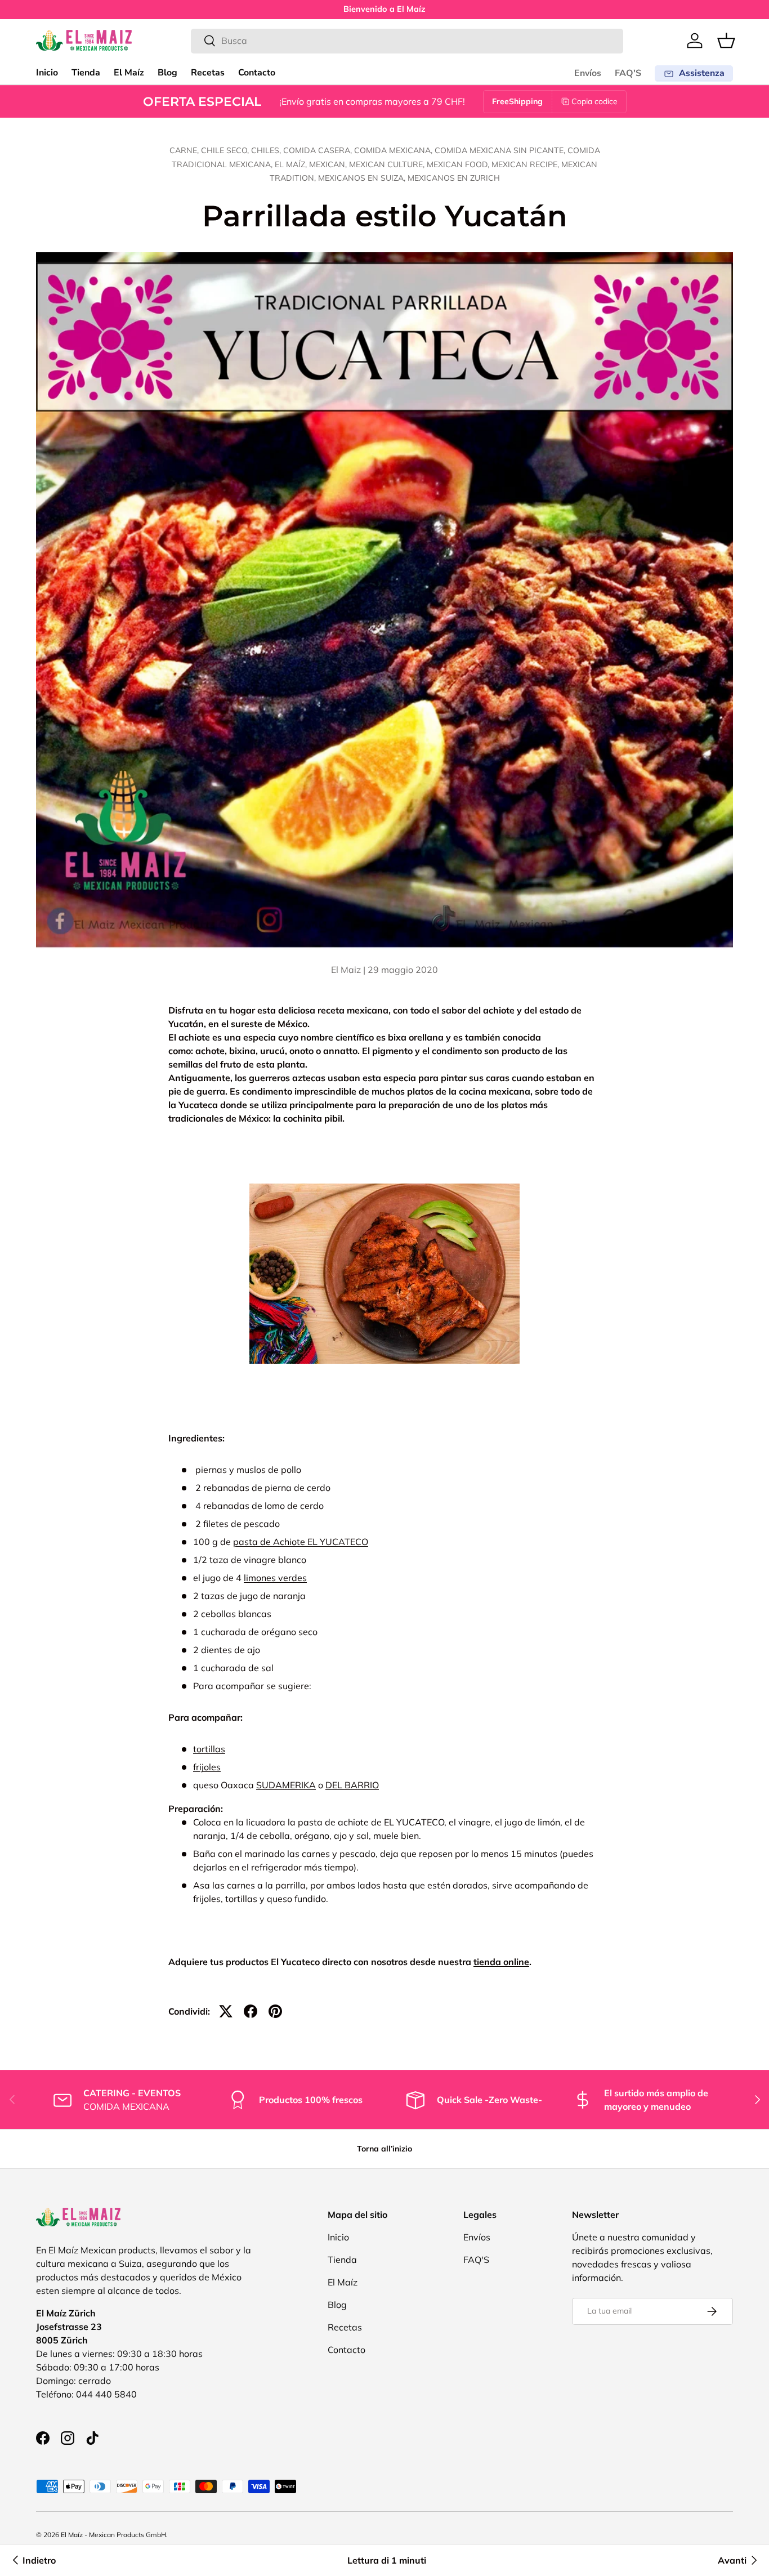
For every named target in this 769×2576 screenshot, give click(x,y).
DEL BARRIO (352, 1785)
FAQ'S (628, 73)
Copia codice (594, 101)
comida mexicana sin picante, (501, 150)
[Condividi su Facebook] (251, 2011)
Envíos (588, 73)
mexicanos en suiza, (363, 178)
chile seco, (226, 150)
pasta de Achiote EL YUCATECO (301, 1542)
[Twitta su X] (226, 2011)
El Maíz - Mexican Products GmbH (113, 2535)
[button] (726, 41)
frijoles (207, 1767)
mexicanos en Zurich (454, 178)
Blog (167, 73)
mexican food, (459, 164)
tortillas (209, 1749)
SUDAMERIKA (286, 1785)
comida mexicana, (394, 150)
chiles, (267, 150)
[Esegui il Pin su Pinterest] (275, 2011)
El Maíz (129, 73)
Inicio (47, 73)
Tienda (86, 73)
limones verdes (275, 1578)
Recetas (208, 73)
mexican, (329, 164)
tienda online (501, 1962)
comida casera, (319, 150)
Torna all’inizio (384, 2149)
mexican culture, (388, 164)
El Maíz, (292, 164)
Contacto (257, 73)
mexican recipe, (526, 164)
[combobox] (407, 41)
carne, (185, 150)
